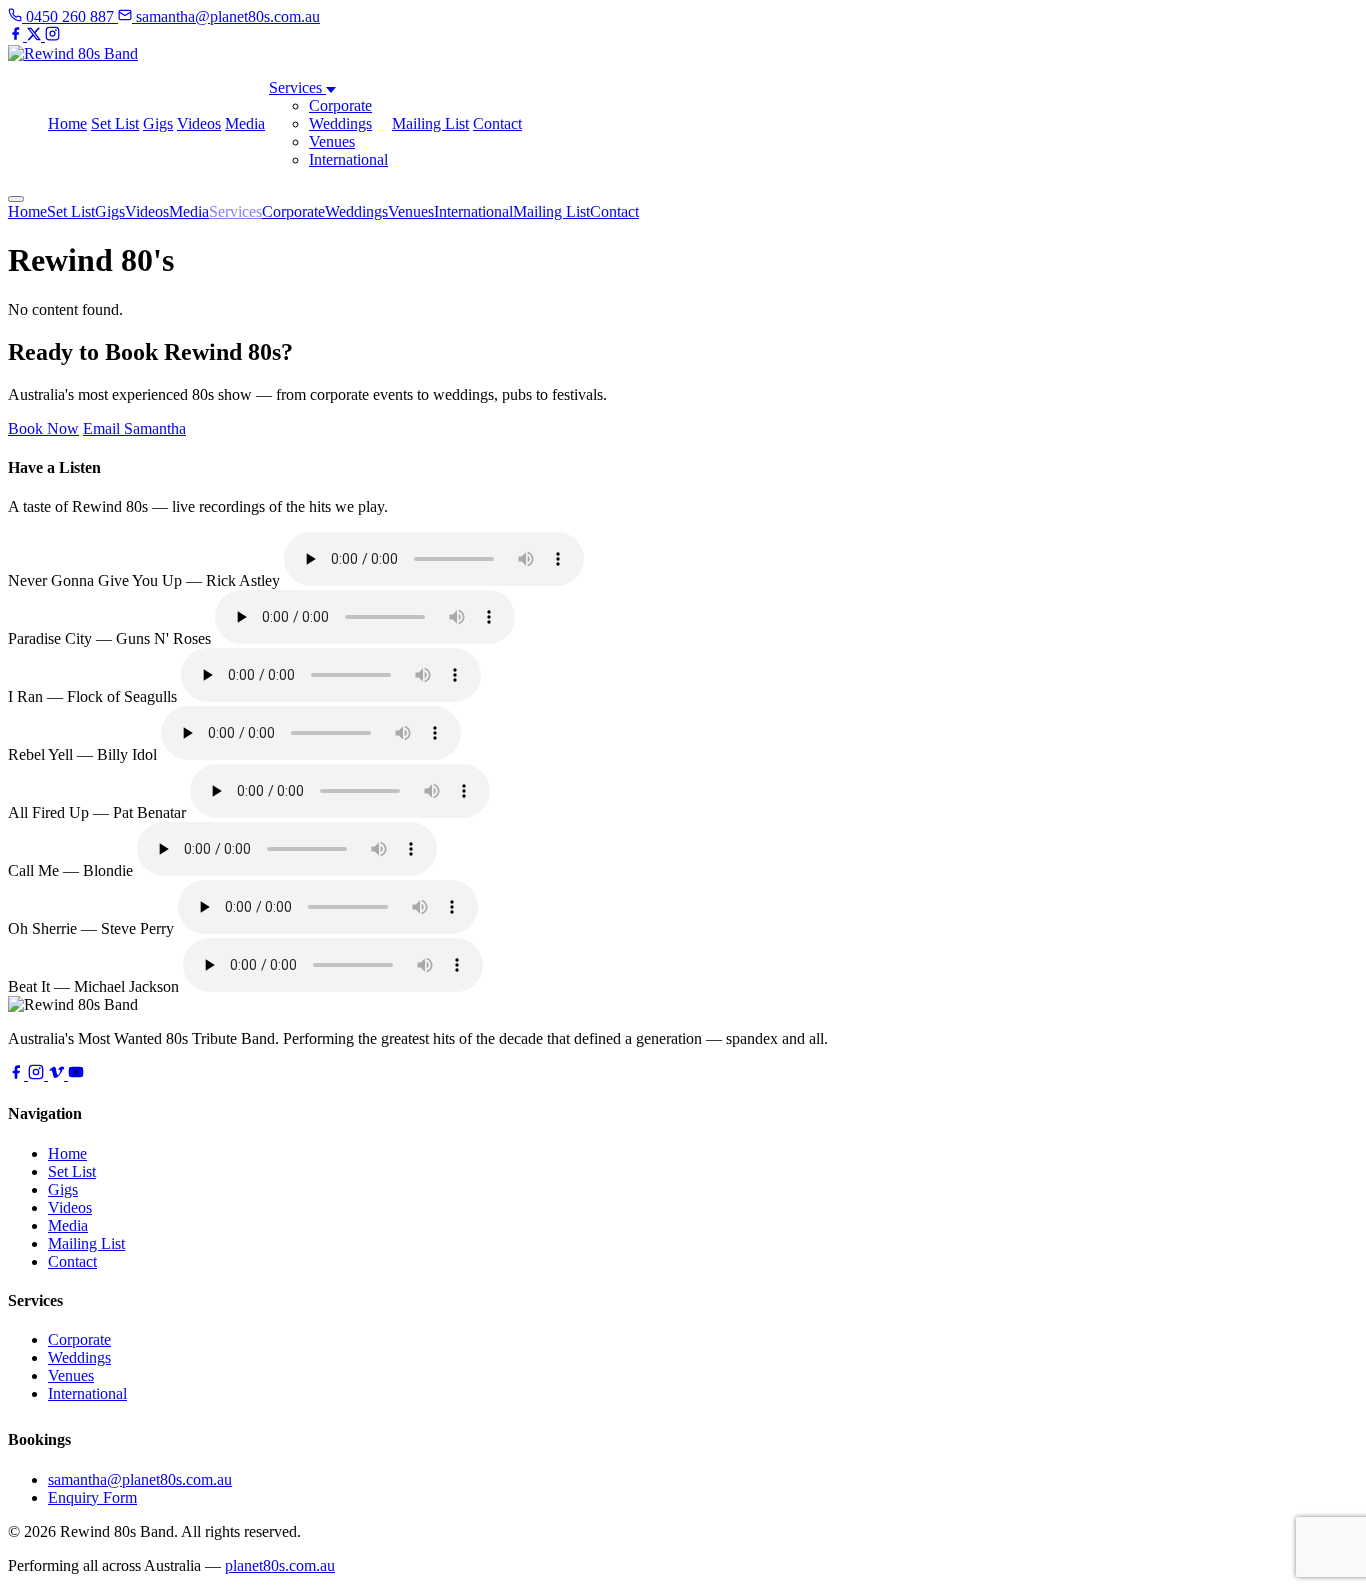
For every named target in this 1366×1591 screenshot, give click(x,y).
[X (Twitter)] (36, 35)
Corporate (340, 105)
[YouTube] (76, 1074)
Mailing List (430, 123)
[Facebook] (17, 35)
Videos (199, 123)
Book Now (43, 428)
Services (297, 87)
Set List (115, 123)
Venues (332, 141)
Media (245, 123)
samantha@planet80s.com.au (140, 1479)
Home (67, 123)
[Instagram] (52, 35)
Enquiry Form (92, 1497)
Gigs (158, 123)
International (348, 159)
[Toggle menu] (16, 199)
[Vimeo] (58, 1074)
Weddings (340, 123)
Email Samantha (134, 428)
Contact (497, 123)
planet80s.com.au (280, 1565)
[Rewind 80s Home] (73, 53)
